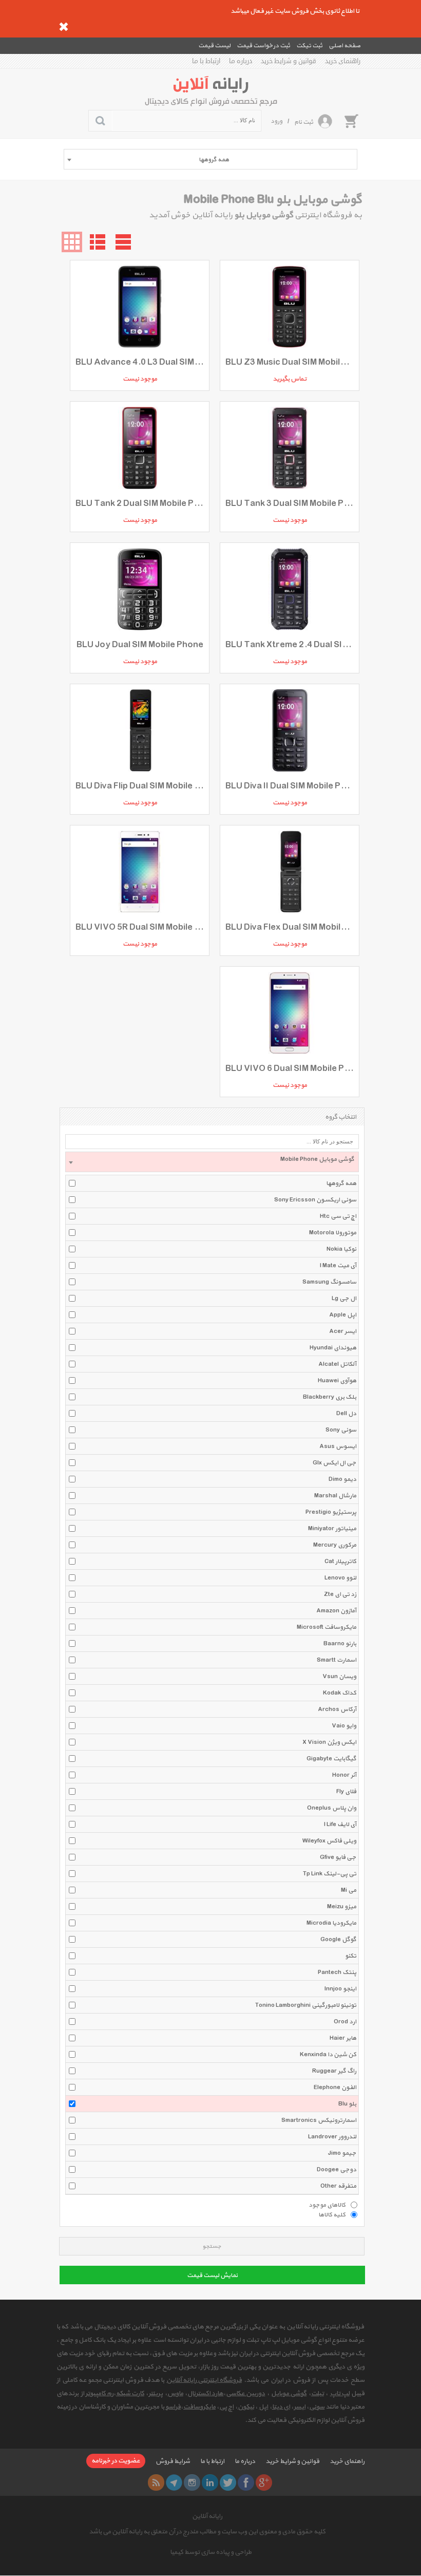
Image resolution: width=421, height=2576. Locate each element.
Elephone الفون (335, 2088)
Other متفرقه (338, 2186)
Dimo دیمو (342, 1479)
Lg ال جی (344, 1299)
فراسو (173, 2407)
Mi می (349, 1890)
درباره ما (241, 61)
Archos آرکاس (337, 1709)
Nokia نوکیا (341, 1249)
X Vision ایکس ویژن (329, 1742)
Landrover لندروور (332, 2137)
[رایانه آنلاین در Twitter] (228, 2483)
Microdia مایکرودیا (331, 1923)
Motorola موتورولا (333, 1233)
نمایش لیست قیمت (212, 2276)
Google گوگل (338, 1940)
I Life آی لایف (340, 1825)
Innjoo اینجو (340, 1989)
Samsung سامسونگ (329, 1282)
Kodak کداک (340, 1693)
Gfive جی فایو (338, 1857)
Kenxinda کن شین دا (328, 2055)
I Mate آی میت (338, 1266)
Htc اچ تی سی (338, 1216)
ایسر (300, 2407)
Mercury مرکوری (335, 1545)
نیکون (246, 2407)
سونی (317, 2407)
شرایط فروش (173, 2461)
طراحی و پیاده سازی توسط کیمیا (211, 2552)
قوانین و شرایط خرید (289, 61)
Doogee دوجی (337, 2170)
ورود (276, 121)
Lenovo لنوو (340, 1578)
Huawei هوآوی (337, 1381)
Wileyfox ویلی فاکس (329, 1841)
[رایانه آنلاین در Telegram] (174, 2483)
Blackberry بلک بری (330, 1397)
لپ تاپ (340, 2394)
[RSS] (156, 2483)
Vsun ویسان (339, 1677)
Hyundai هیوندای (333, 1348)
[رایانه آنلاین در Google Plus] (264, 2483)
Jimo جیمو (342, 2153)
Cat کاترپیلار (340, 1562)
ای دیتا (281, 2407)
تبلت (318, 2394)
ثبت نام (304, 122)
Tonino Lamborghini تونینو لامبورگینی (306, 2005)
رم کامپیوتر (99, 2394)
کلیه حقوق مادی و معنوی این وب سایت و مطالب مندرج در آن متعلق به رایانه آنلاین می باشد (207, 2532)
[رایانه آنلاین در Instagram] (192, 2483)
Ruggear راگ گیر (334, 2071)
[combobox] (210, 159)
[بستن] (64, 27)
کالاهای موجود (327, 2205)
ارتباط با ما (206, 61)
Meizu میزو (342, 1907)
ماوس (175, 2394)
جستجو (212, 2246)
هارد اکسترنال (205, 2394)
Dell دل (346, 1414)
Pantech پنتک (337, 1972)
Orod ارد (345, 2022)
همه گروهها (341, 1183)
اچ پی (226, 2407)
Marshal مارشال (335, 1496)
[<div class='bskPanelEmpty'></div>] (351, 121)
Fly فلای (346, 1792)
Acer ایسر (343, 1331)
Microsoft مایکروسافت (327, 1627)
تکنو (351, 1956)
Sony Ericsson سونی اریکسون (315, 1200)
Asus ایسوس (338, 1446)
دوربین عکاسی (245, 2394)
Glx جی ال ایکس (334, 1463)
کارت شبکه (130, 2394)
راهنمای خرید (343, 61)
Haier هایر (343, 2038)
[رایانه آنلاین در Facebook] (246, 2483)
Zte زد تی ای (340, 1594)
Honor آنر (344, 1775)
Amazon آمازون (336, 1611)
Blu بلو (347, 2104)
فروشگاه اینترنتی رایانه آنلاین (204, 2380)
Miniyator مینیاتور (332, 1529)
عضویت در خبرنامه (116, 2461)
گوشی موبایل (289, 2394)
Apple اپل (343, 1315)
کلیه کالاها (332, 2214)
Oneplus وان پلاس (332, 1808)
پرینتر (156, 2394)
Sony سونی (341, 1430)
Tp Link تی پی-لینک (330, 1874)
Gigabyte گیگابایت (331, 1759)
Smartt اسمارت (337, 1660)
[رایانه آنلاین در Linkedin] (210, 2483)
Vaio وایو (344, 1726)
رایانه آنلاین (207, 2516)
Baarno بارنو (340, 1644)
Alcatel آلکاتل (337, 1364)
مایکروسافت (199, 2407)
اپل (263, 2407)
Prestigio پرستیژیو (331, 1512)
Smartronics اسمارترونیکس (319, 2120)
